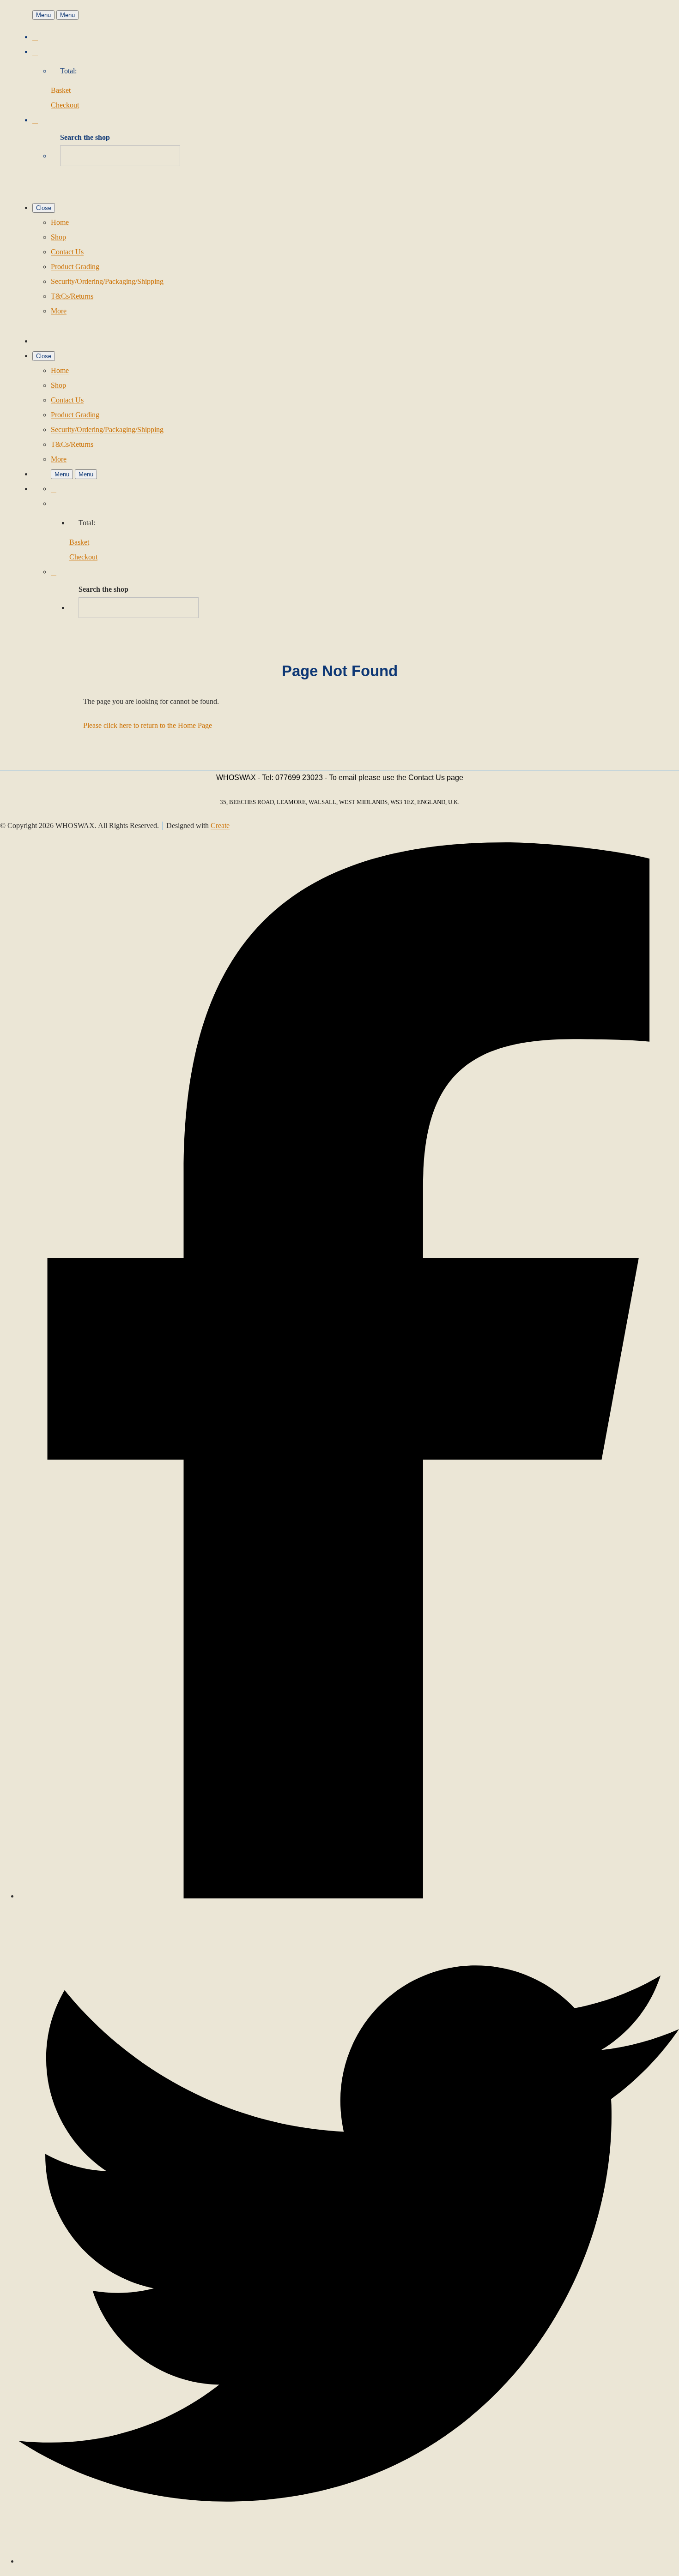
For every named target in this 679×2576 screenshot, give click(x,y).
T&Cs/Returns (72, 296)
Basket (61, 90)
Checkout (65, 105)
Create (220, 826)
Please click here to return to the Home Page (148, 725)
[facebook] (349, 1896)
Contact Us (67, 252)
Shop (58, 237)
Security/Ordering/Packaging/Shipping (107, 281)
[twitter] (349, 2561)
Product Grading (75, 267)
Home (60, 222)
